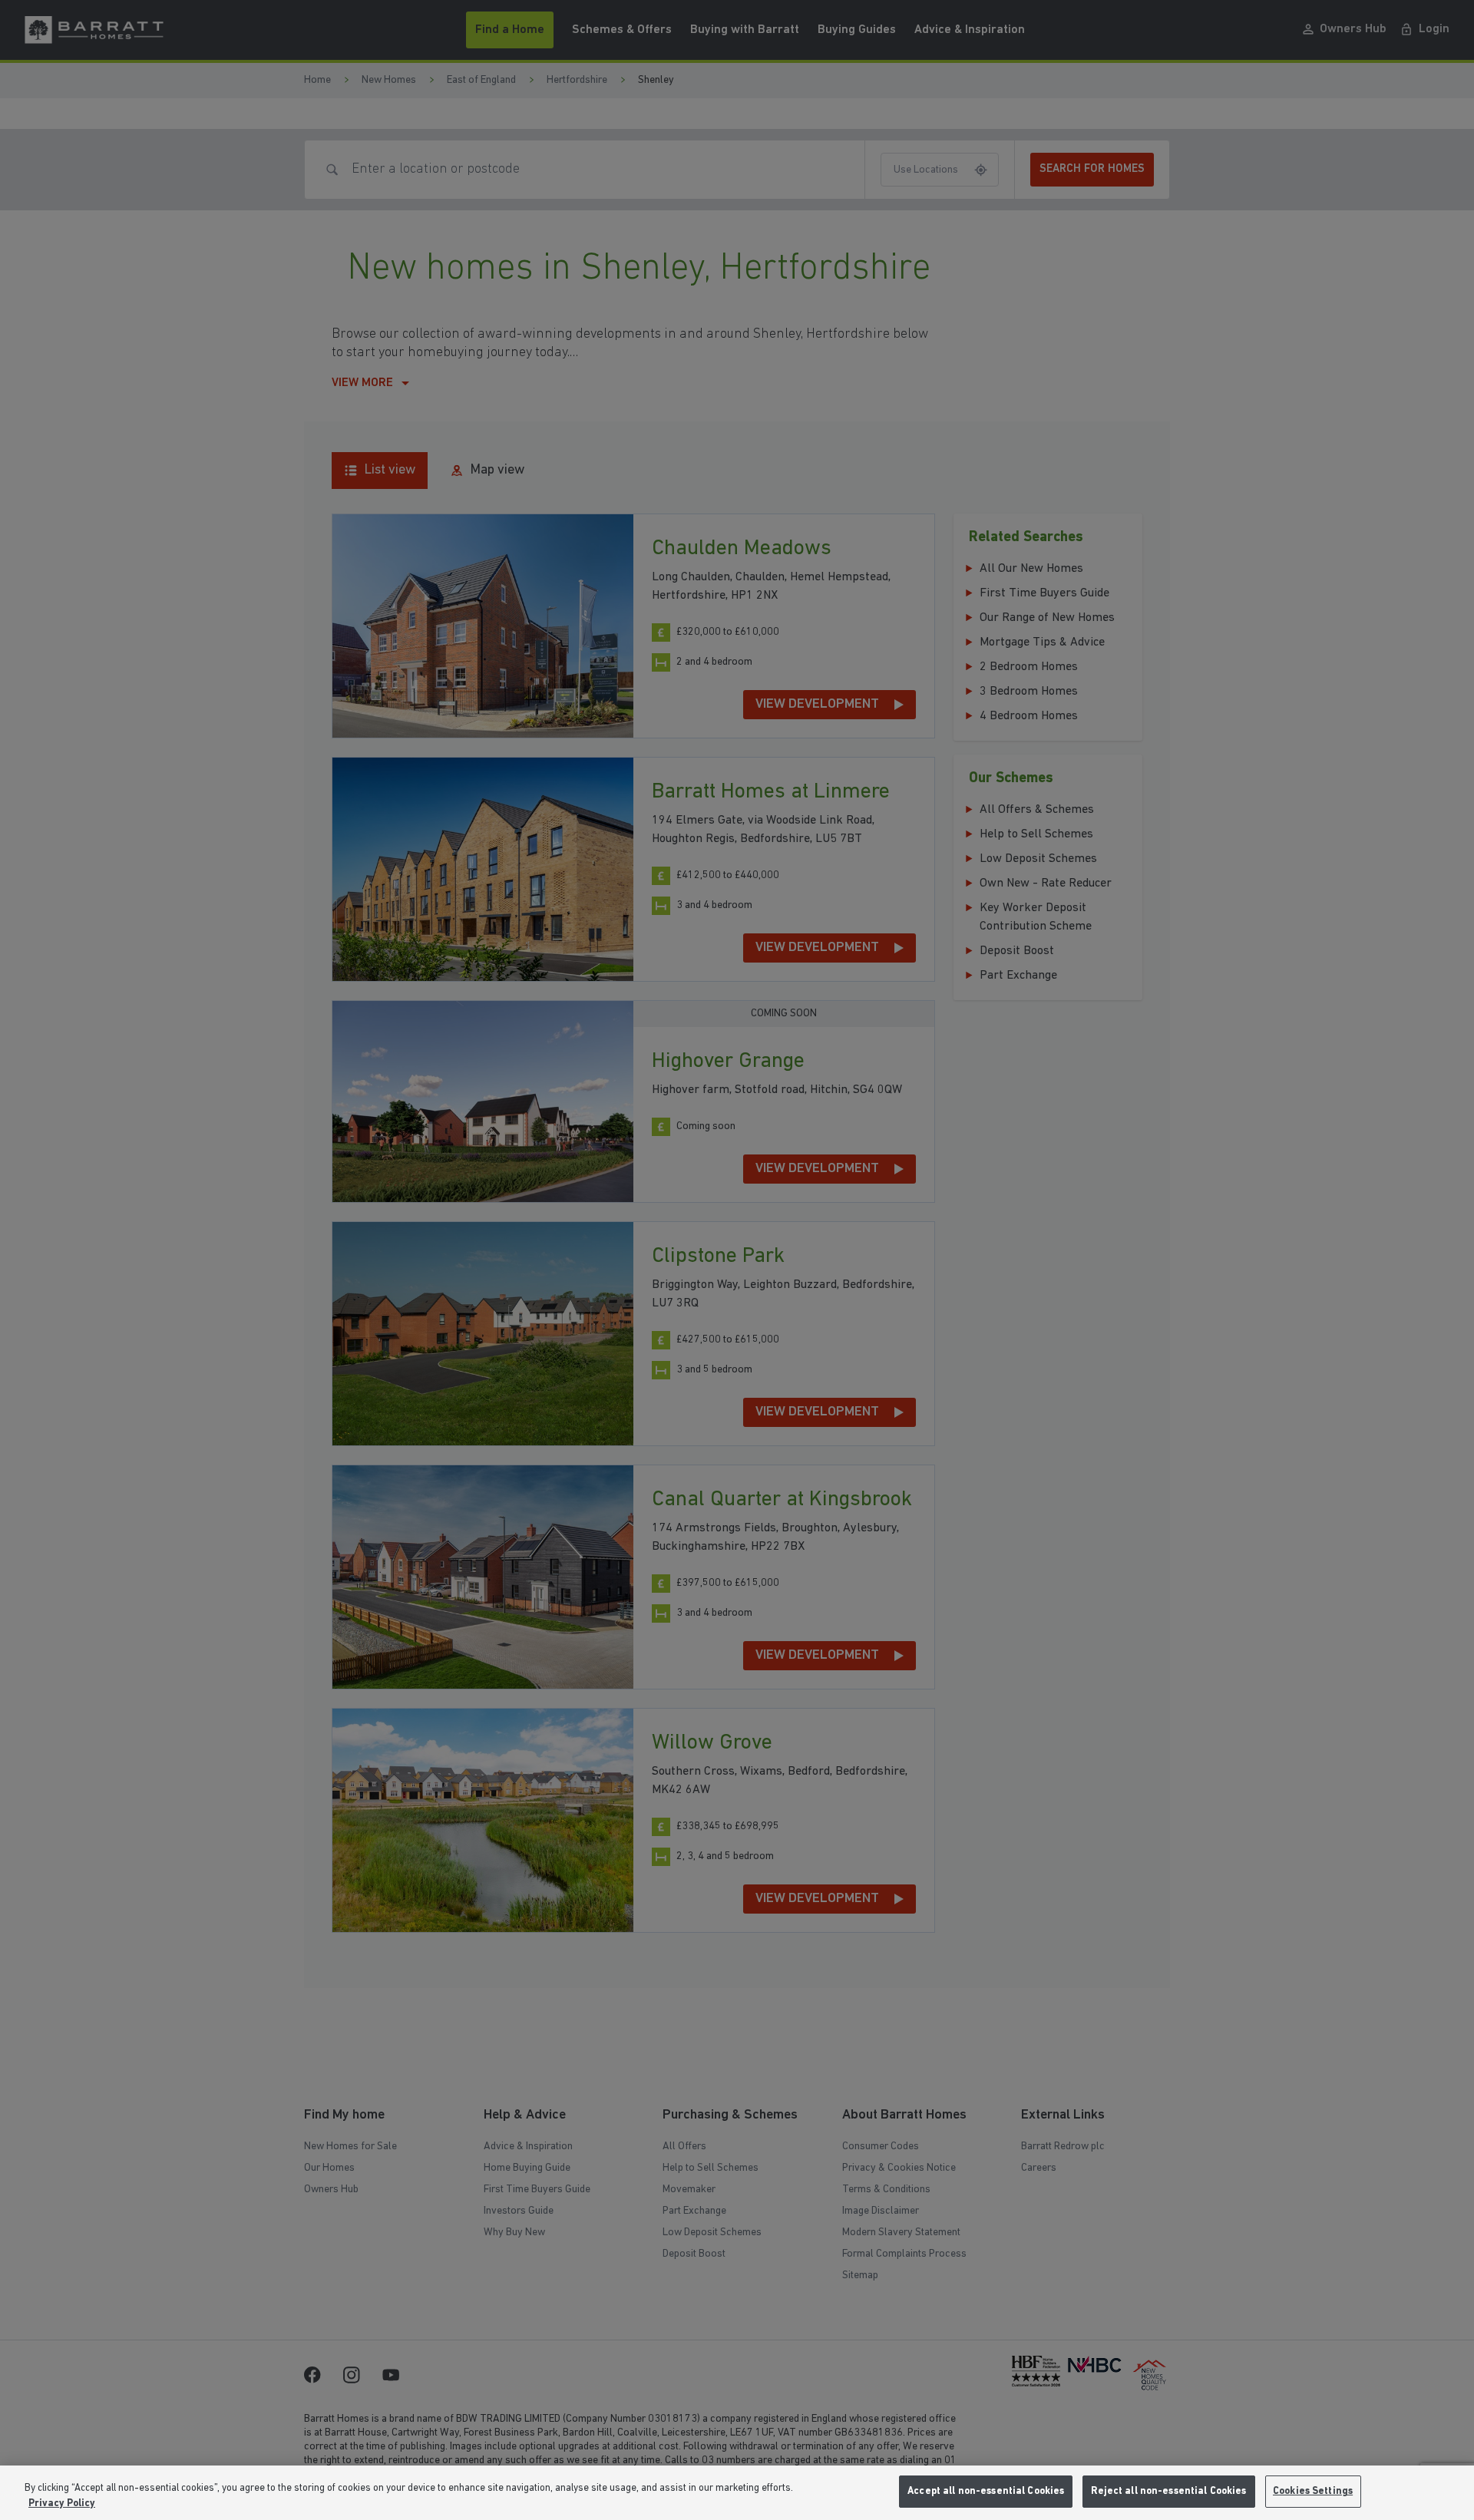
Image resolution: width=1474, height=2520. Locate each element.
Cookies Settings (1313, 2491)
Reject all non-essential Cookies (1168, 2491)
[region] (737, 2493)
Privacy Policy (62, 2503)
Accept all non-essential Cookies (986, 2491)
